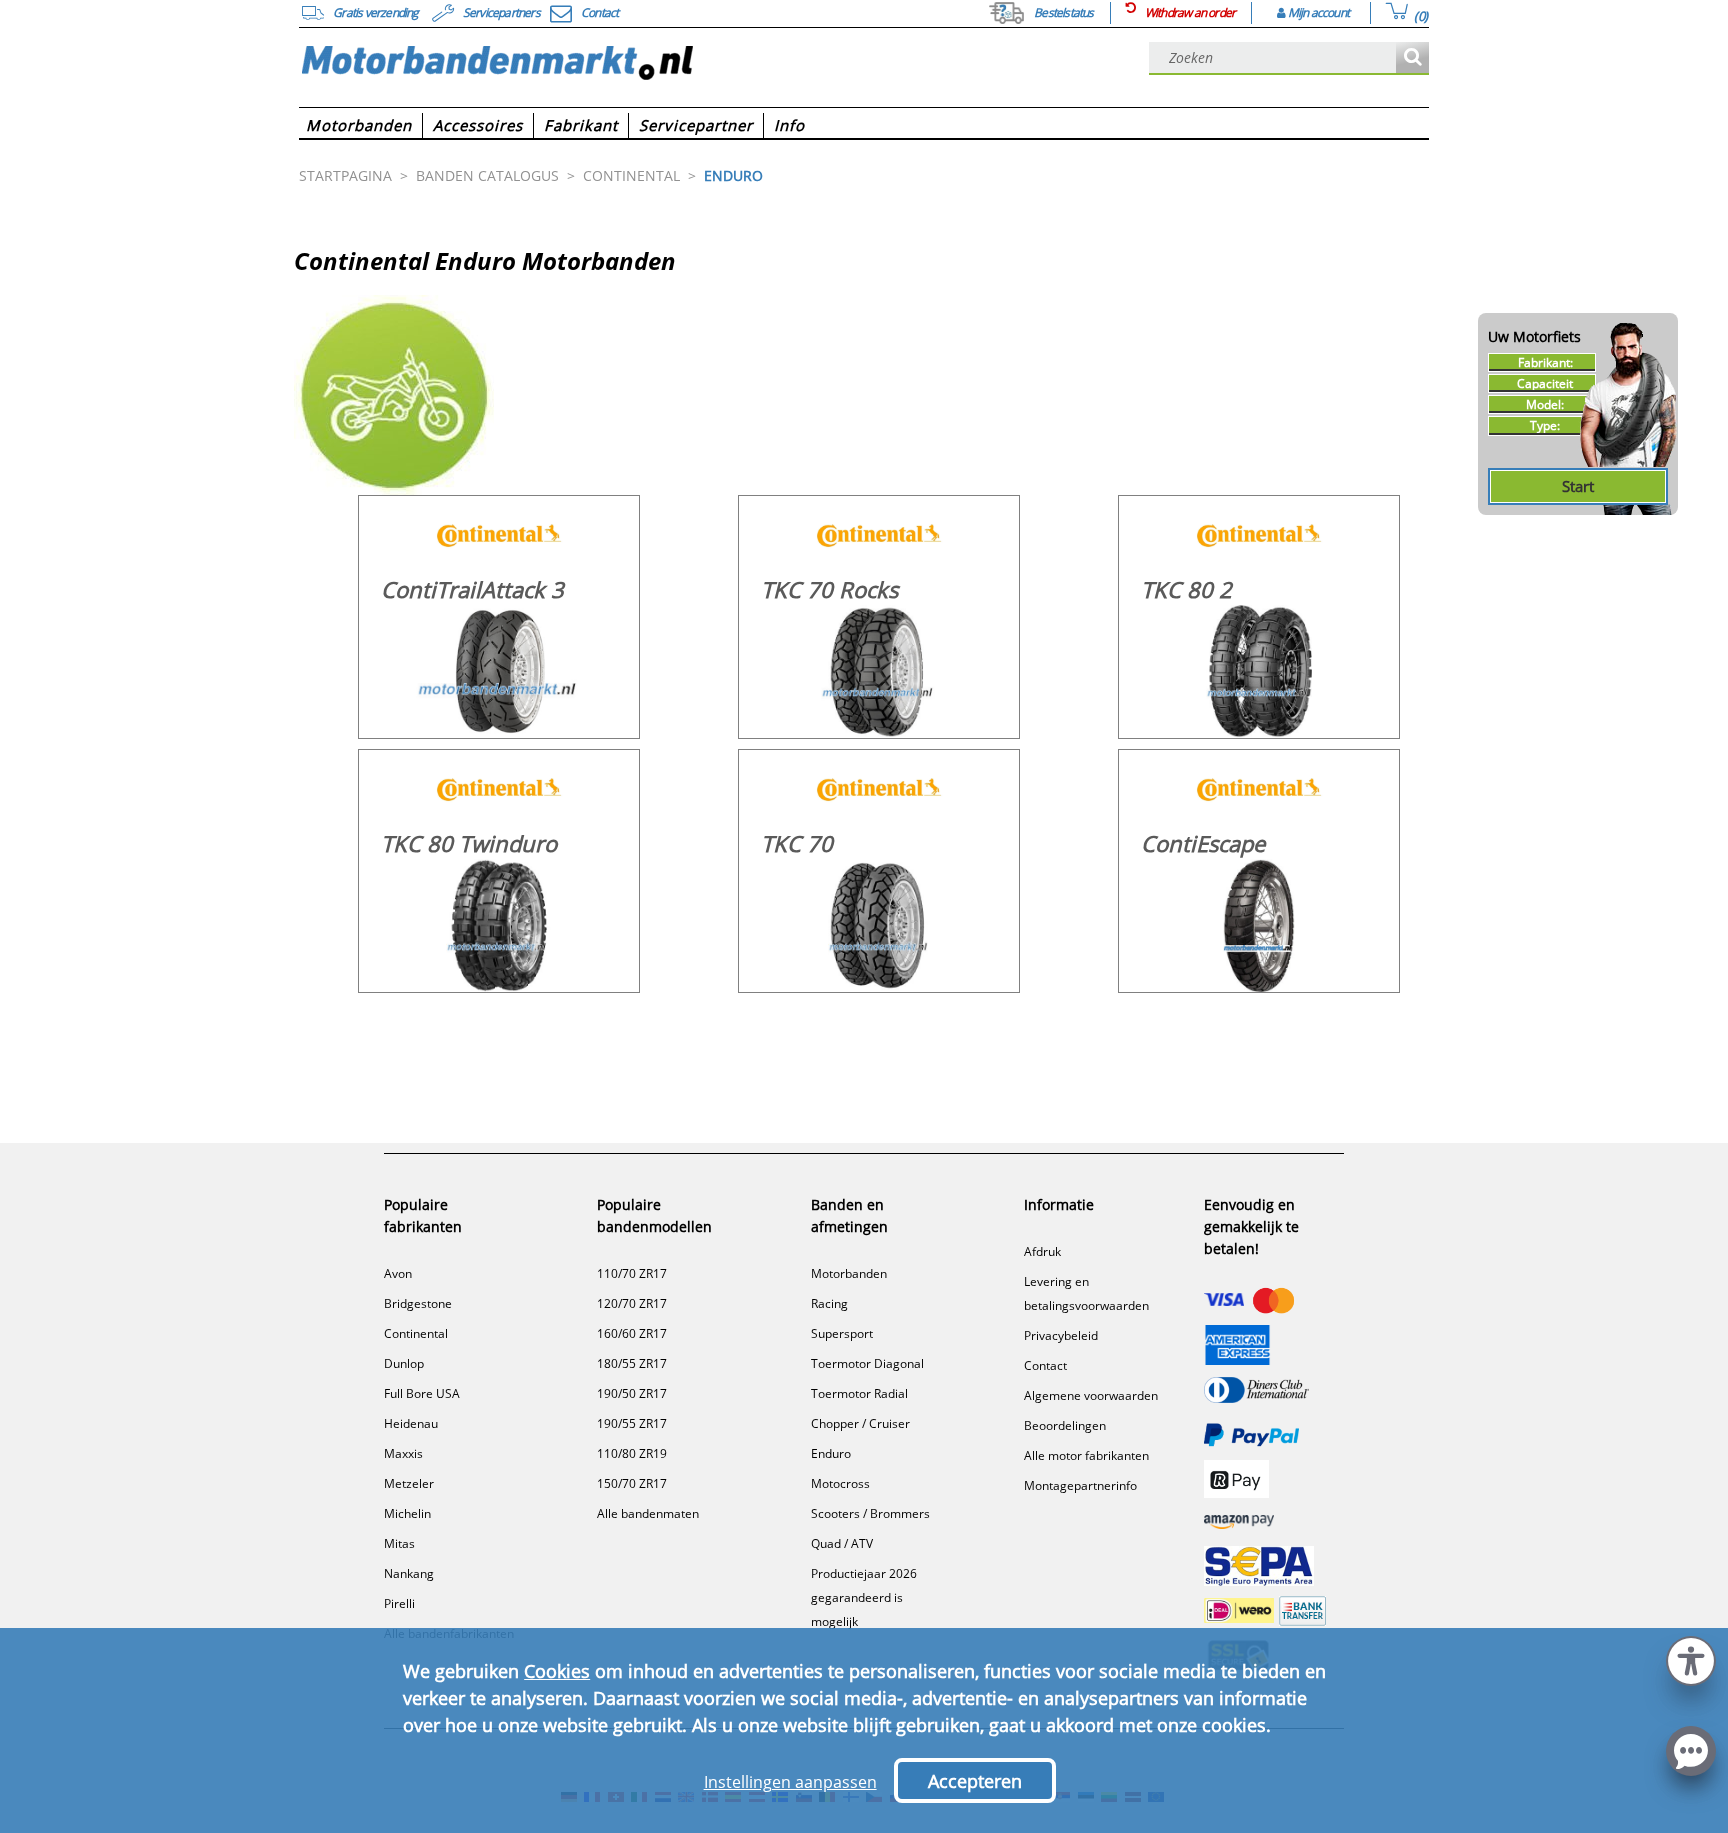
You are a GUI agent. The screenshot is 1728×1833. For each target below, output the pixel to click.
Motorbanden (849, 1273)
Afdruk (1042, 1251)
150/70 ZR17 (632, 1483)
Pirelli (399, 1603)
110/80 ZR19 (632, 1453)
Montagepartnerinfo (1080, 1485)
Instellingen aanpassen (790, 1782)
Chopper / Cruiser (860, 1423)
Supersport (842, 1333)
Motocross (840, 1483)
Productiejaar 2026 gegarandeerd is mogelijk (864, 1597)
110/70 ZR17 (632, 1273)
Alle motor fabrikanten (1086, 1455)
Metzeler (409, 1483)
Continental (416, 1333)
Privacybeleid (1061, 1335)
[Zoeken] (1412, 58)
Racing (829, 1303)
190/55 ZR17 (632, 1423)
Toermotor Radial (859, 1393)
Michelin (407, 1513)
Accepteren (975, 1781)
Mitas (399, 1543)
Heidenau (411, 1423)
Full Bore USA (422, 1393)
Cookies (557, 1671)
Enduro (831, 1453)
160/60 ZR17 (632, 1333)
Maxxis (403, 1453)
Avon (398, 1273)
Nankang (409, 1573)
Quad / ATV (842, 1543)
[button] (1691, 1658)
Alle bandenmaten (648, 1513)
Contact (1045, 1365)
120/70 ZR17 (632, 1303)
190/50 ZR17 (632, 1393)
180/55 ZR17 (632, 1363)
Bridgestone (418, 1303)
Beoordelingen (1065, 1425)
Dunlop (404, 1363)
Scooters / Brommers (870, 1513)
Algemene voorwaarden (1091, 1395)
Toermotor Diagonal (867, 1363)
